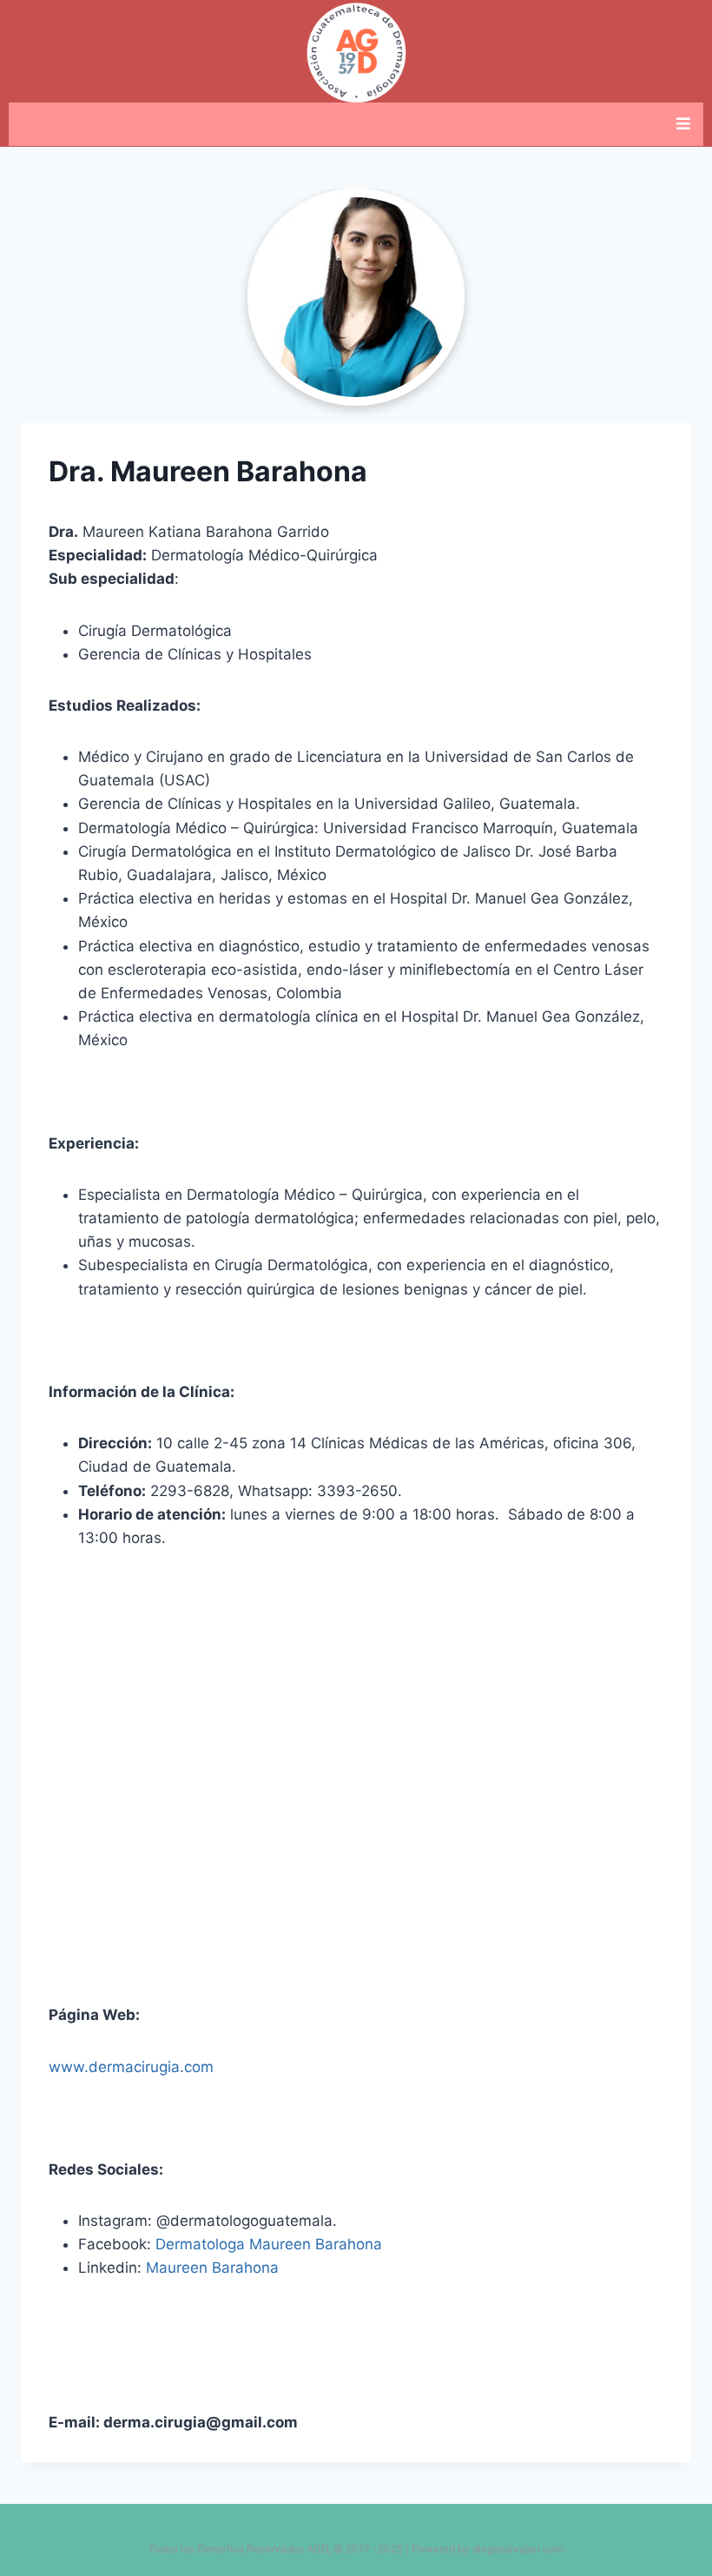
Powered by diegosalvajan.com (488, 2549)
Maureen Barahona (212, 2268)
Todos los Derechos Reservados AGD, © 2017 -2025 (276, 2549)
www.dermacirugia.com (131, 2067)
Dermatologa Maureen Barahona (269, 2244)
